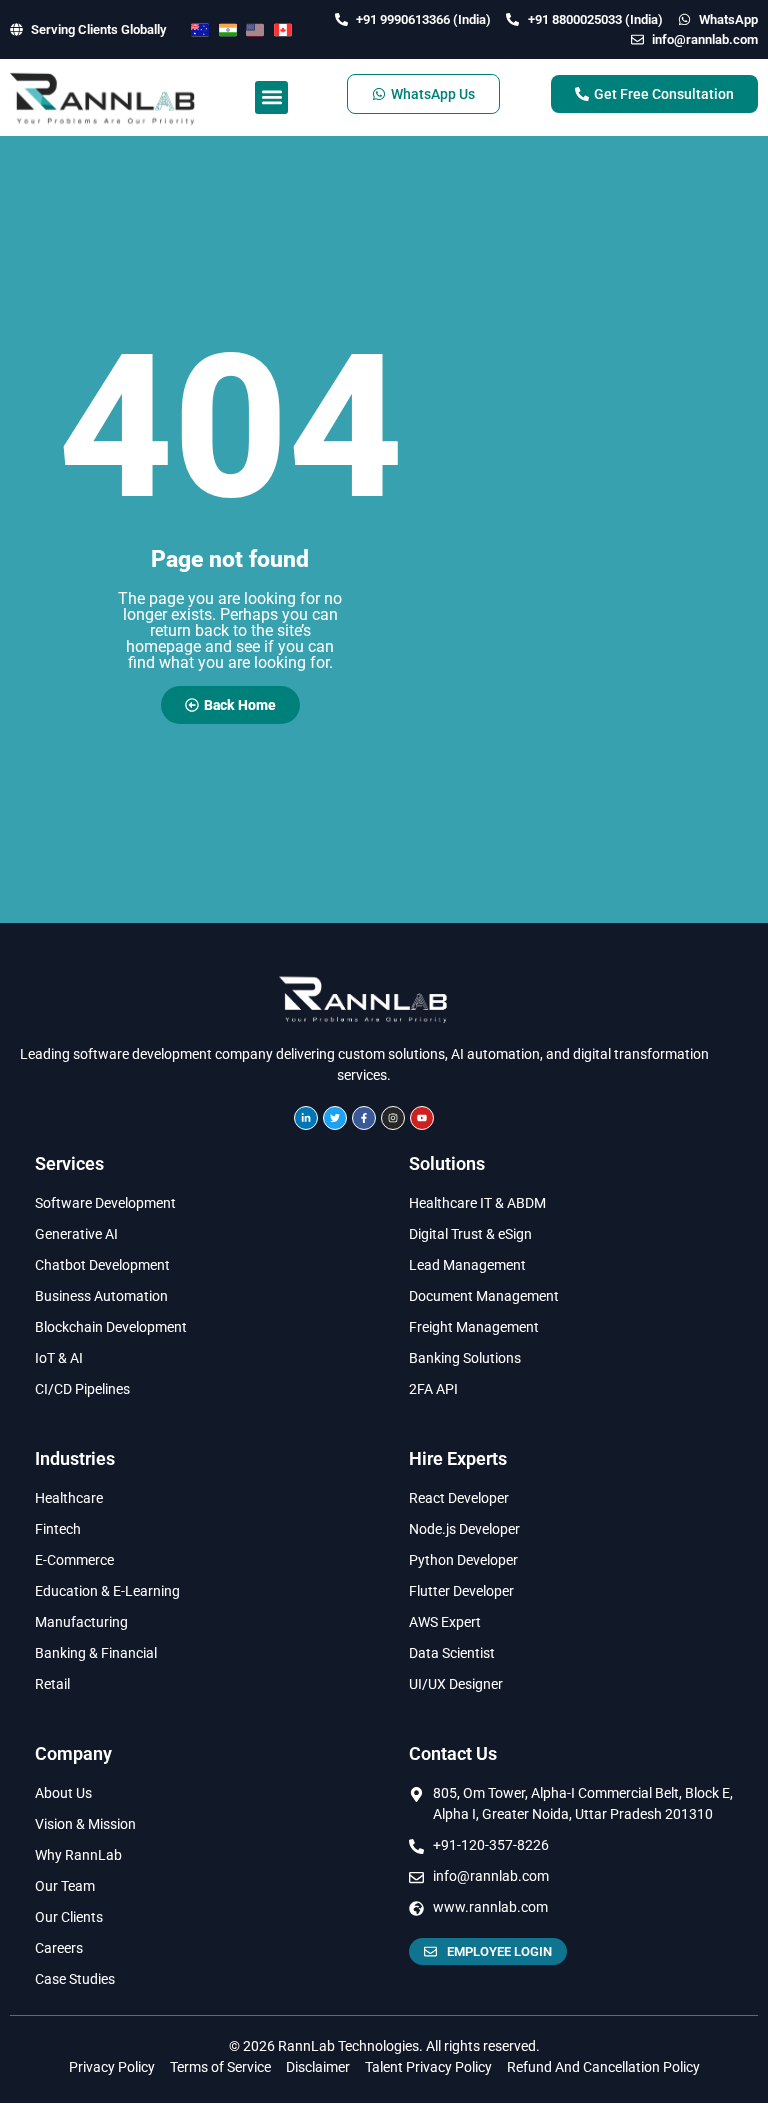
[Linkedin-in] (306, 1118)
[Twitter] (335, 1118)
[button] (271, 97)
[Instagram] (393, 1118)
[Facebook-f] (364, 1118)
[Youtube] (422, 1118)
